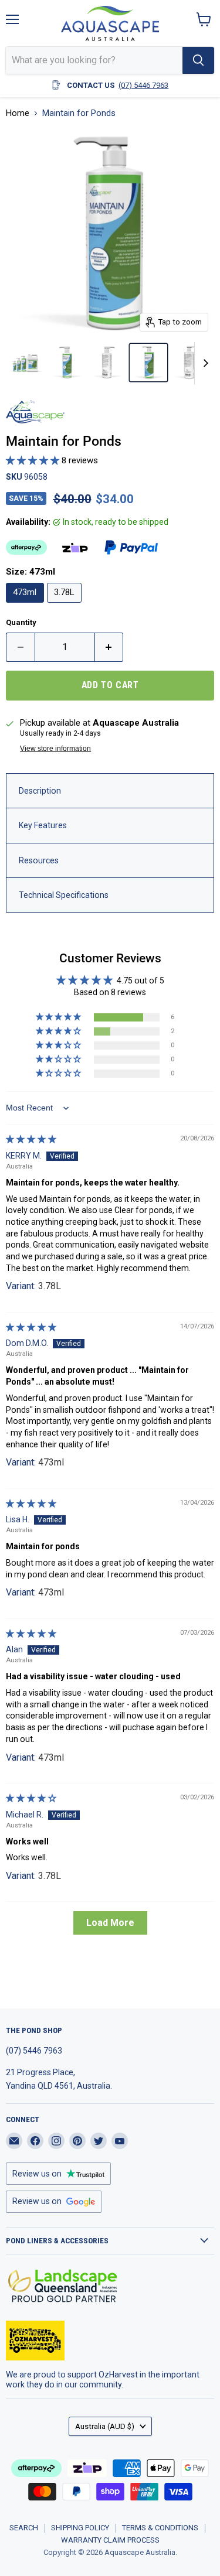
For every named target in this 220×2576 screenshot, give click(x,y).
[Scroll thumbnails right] (204, 364)
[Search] (198, 60)
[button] (34, 460)
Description (40, 791)
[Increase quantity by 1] (109, 647)
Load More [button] (110, 1923)
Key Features (43, 825)
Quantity (21, 622)
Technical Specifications (64, 895)
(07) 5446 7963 (143, 85)
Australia (105, 2426)
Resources (39, 860)
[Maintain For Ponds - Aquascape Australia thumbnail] (25, 363)
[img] (31, 1139)
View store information (55, 749)
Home (18, 113)
